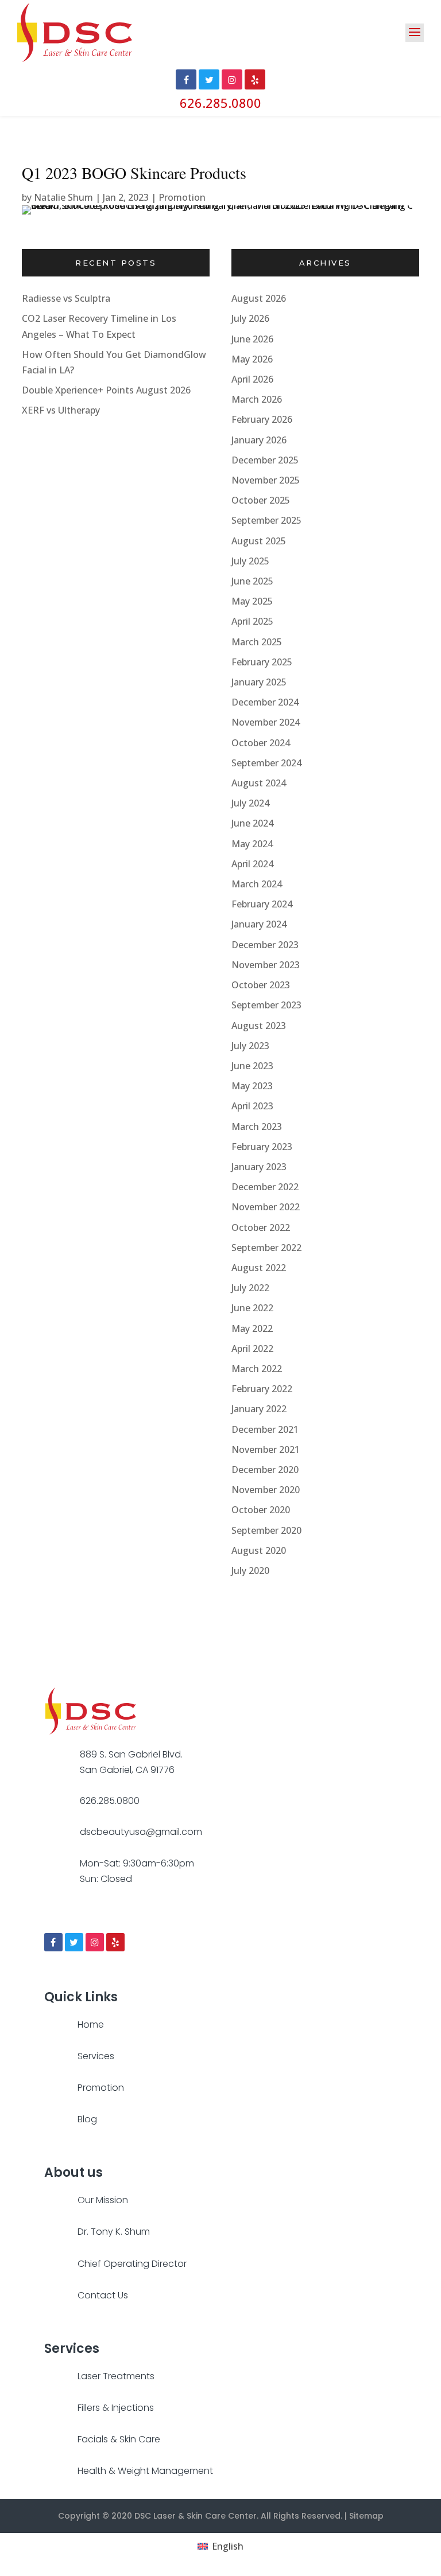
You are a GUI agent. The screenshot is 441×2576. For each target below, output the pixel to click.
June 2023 (252, 1066)
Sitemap (366, 2516)
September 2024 (266, 763)
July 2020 (250, 1570)
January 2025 (259, 682)
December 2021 (265, 1429)
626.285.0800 (220, 103)
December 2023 (265, 945)
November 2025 (266, 480)
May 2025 (252, 601)
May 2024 (252, 844)
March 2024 (257, 884)
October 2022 (261, 1227)
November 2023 (266, 965)
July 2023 (250, 1046)
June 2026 (252, 339)
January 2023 (259, 1167)
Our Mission (103, 2200)
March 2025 (257, 642)
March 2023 (257, 1127)
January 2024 (259, 924)
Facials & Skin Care (119, 2439)
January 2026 (259, 440)
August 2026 (259, 298)
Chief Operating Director (132, 2264)
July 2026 (250, 318)
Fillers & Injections (116, 2408)
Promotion (182, 197)
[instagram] (95, 1942)
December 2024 (265, 702)
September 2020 (266, 1530)
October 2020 (261, 1510)
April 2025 (252, 621)
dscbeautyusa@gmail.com (141, 1832)
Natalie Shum (63, 197)
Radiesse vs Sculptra (66, 298)
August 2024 (259, 783)
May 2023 (252, 1086)
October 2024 (261, 743)
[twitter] (74, 1942)
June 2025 (252, 581)
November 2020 (266, 1490)
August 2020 (259, 1550)
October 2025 (261, 500)
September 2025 (266, 520)
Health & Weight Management (145, 2471)
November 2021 (266, 1449)
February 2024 (262, 904)
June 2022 (252, 1308)
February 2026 (262, 419)
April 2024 (252, 864)
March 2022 (257, 1369)
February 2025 (262, 662)
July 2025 (250, 561)
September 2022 (266, 1248)
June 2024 (252, 823)
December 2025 (265, 460)
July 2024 (250, 803)
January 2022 (259, 1409)
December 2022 (265, 1187)
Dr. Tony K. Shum (114, 2232)
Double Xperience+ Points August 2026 (106, 390)
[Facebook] (53, 1942)
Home (91, 2024)
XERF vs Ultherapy (61, 410)
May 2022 (252, 1328)
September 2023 (266, 1005)
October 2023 (261, 985)
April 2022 (252, 1349)
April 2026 (252, 379)
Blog (87, 2119)
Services (96, 2056)
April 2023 (252, 1106)
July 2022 (250, 1288)
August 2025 (259, 541)
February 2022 (262, 1389)
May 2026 (252, 359)
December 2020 (265, 1470)
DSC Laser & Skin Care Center (196, 2516)
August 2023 (259, 1026)
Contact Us (103, 2295)
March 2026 (257, 399)
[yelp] (115, 1942)
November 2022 (266, 1207)
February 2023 (262, 1147)
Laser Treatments (116, 2376)
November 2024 (266, 722)
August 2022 (259, 1268)
